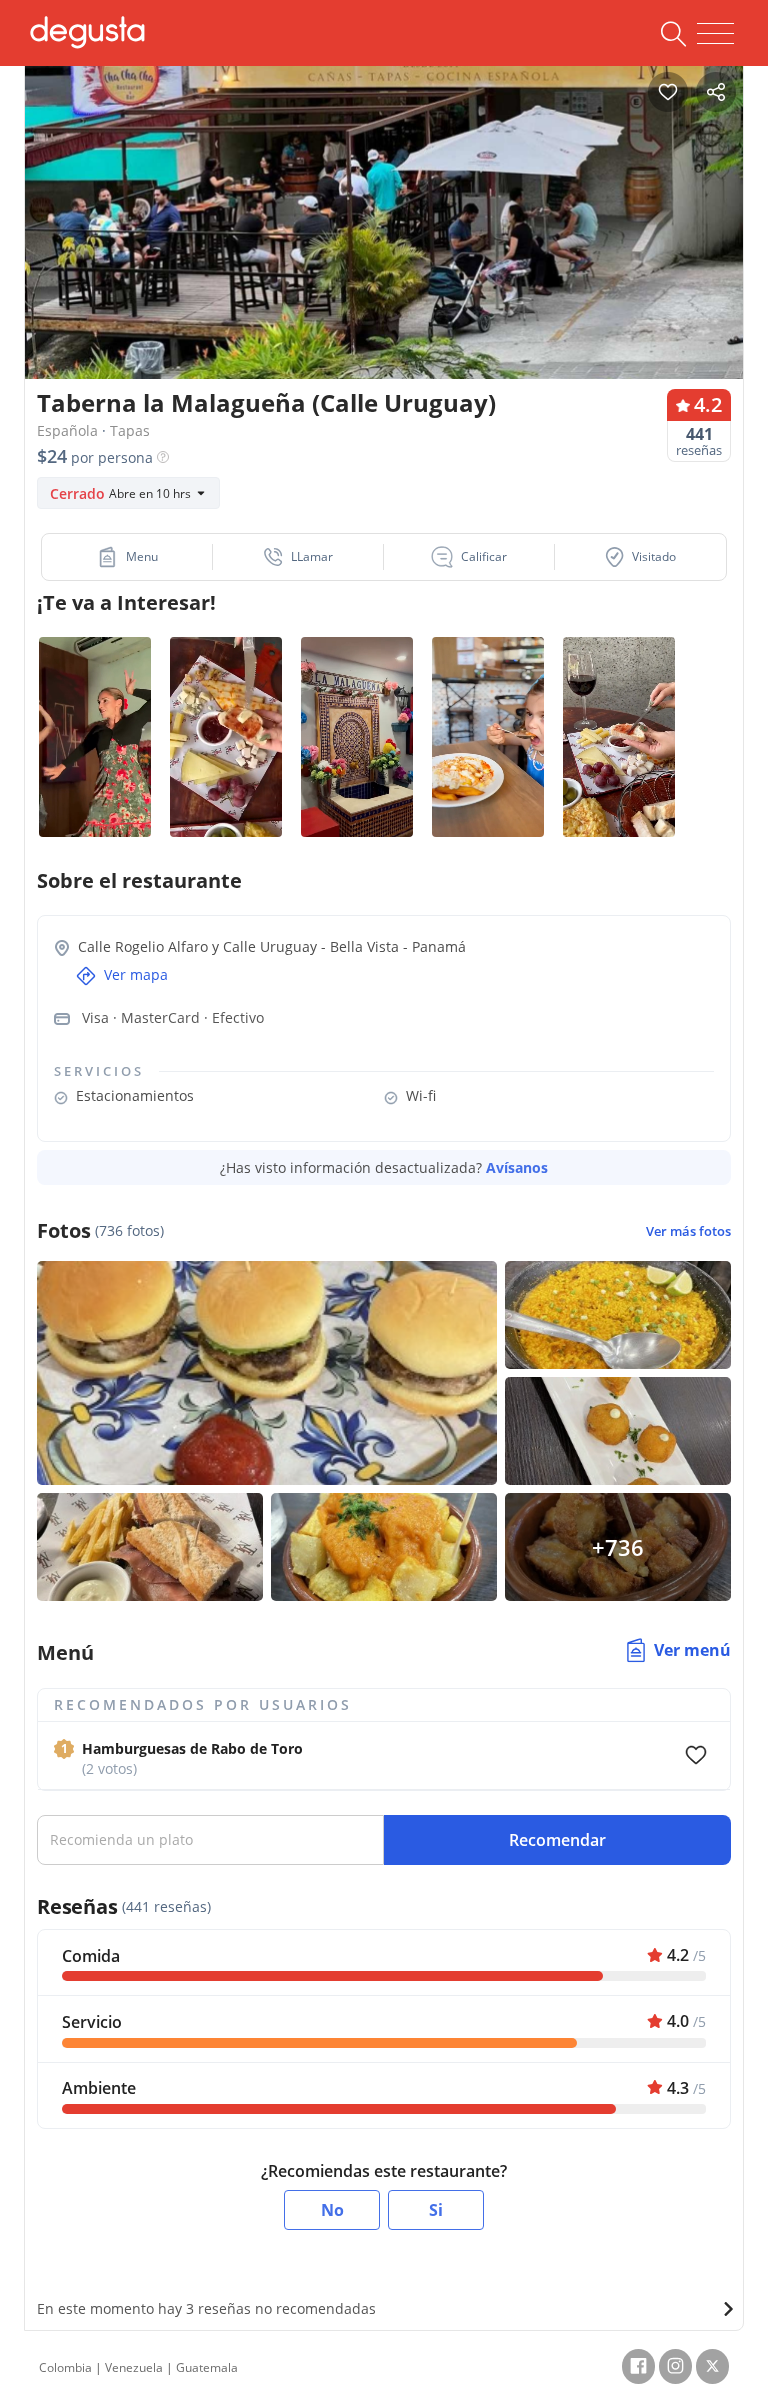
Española (67, 430)
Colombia (65, 2367)
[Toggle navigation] (715, 34)
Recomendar (557, 1840)
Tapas (130, 430)
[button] (127, 557)
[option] (384, 244)
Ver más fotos (688, 1231)
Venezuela (134, 2367)
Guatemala (207, 2367)
